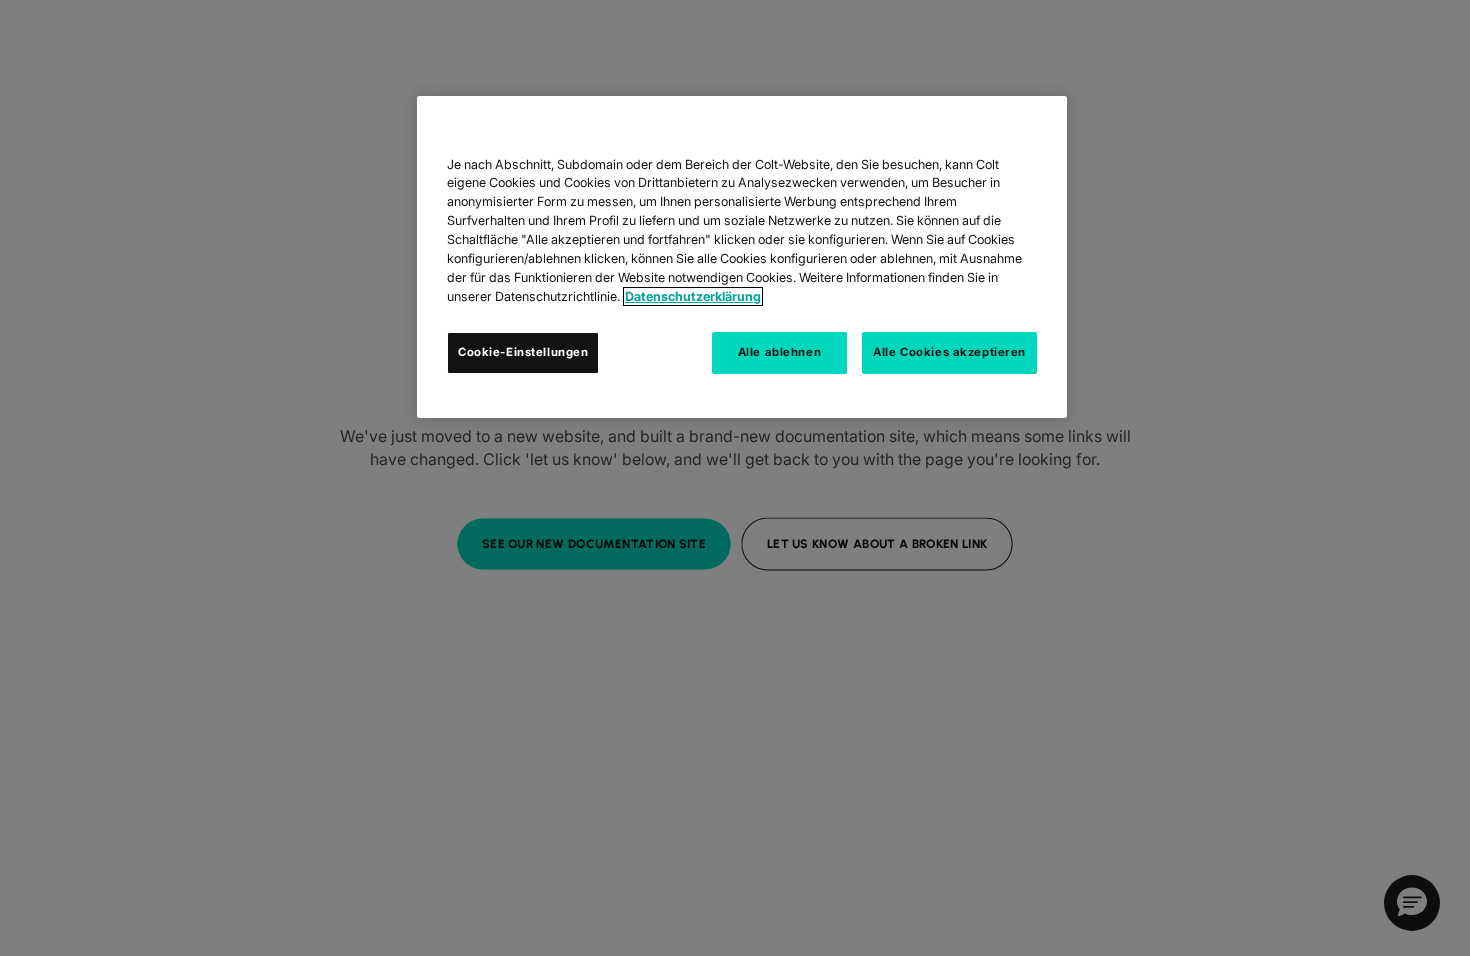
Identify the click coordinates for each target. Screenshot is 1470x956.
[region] (742, 257)
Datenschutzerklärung (693, 296)
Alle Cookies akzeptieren (949, 352)
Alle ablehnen (779, 352)
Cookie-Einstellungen (523, 352)
